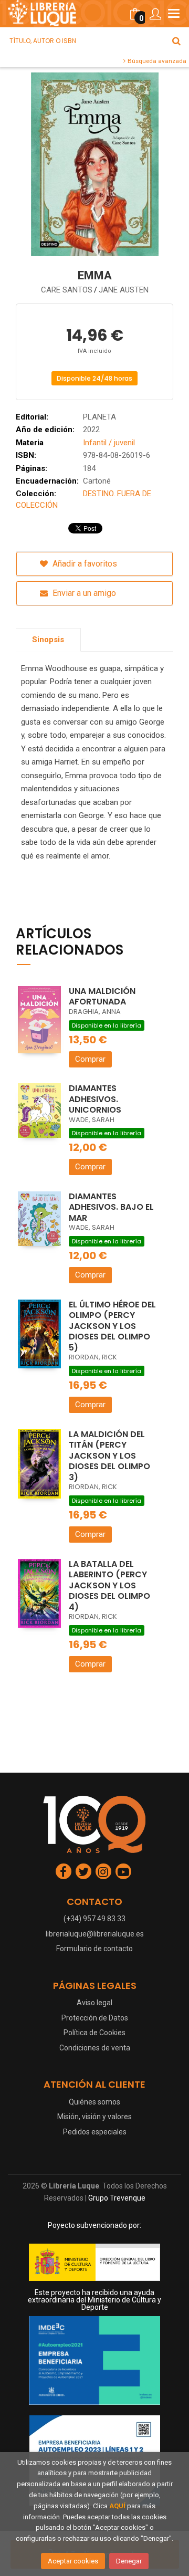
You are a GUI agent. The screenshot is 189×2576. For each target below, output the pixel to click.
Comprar (90, 1059)
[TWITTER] (83, 1871)
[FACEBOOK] (64, 1871)
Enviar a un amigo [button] (83, 593)
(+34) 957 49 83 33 (94, 1919)
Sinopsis (48, 640)
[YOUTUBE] (123, 1871)
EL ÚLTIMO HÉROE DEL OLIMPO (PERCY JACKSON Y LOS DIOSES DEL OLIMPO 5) (112, 1326)
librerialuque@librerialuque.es (95, 1934)
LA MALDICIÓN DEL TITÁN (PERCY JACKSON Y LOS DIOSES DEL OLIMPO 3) (109, 1456)
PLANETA (99, 417)
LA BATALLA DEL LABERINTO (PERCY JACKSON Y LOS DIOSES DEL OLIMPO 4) (109, 1585)
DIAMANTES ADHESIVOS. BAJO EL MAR (111, 1207)
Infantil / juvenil (109, 443)
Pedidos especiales (95, 2132)
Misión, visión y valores (94, 2117)
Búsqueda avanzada (156, 61)
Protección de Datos (95, 2018)
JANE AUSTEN (124, 290)
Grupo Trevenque (117, 2198)
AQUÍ (117, 2506)
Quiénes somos (94, 2102)
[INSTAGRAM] (103, 1871)
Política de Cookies (94, 2033)
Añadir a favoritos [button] (84, 564)
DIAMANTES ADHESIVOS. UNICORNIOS (95, 1099)
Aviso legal (94, 2003)
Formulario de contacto (94, 1949)
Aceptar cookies (73, 2561)
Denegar (129, 2561)
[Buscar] (176, 41)
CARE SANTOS (67, 290)
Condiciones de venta (95, 2048)
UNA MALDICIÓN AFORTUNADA (102, 997)
